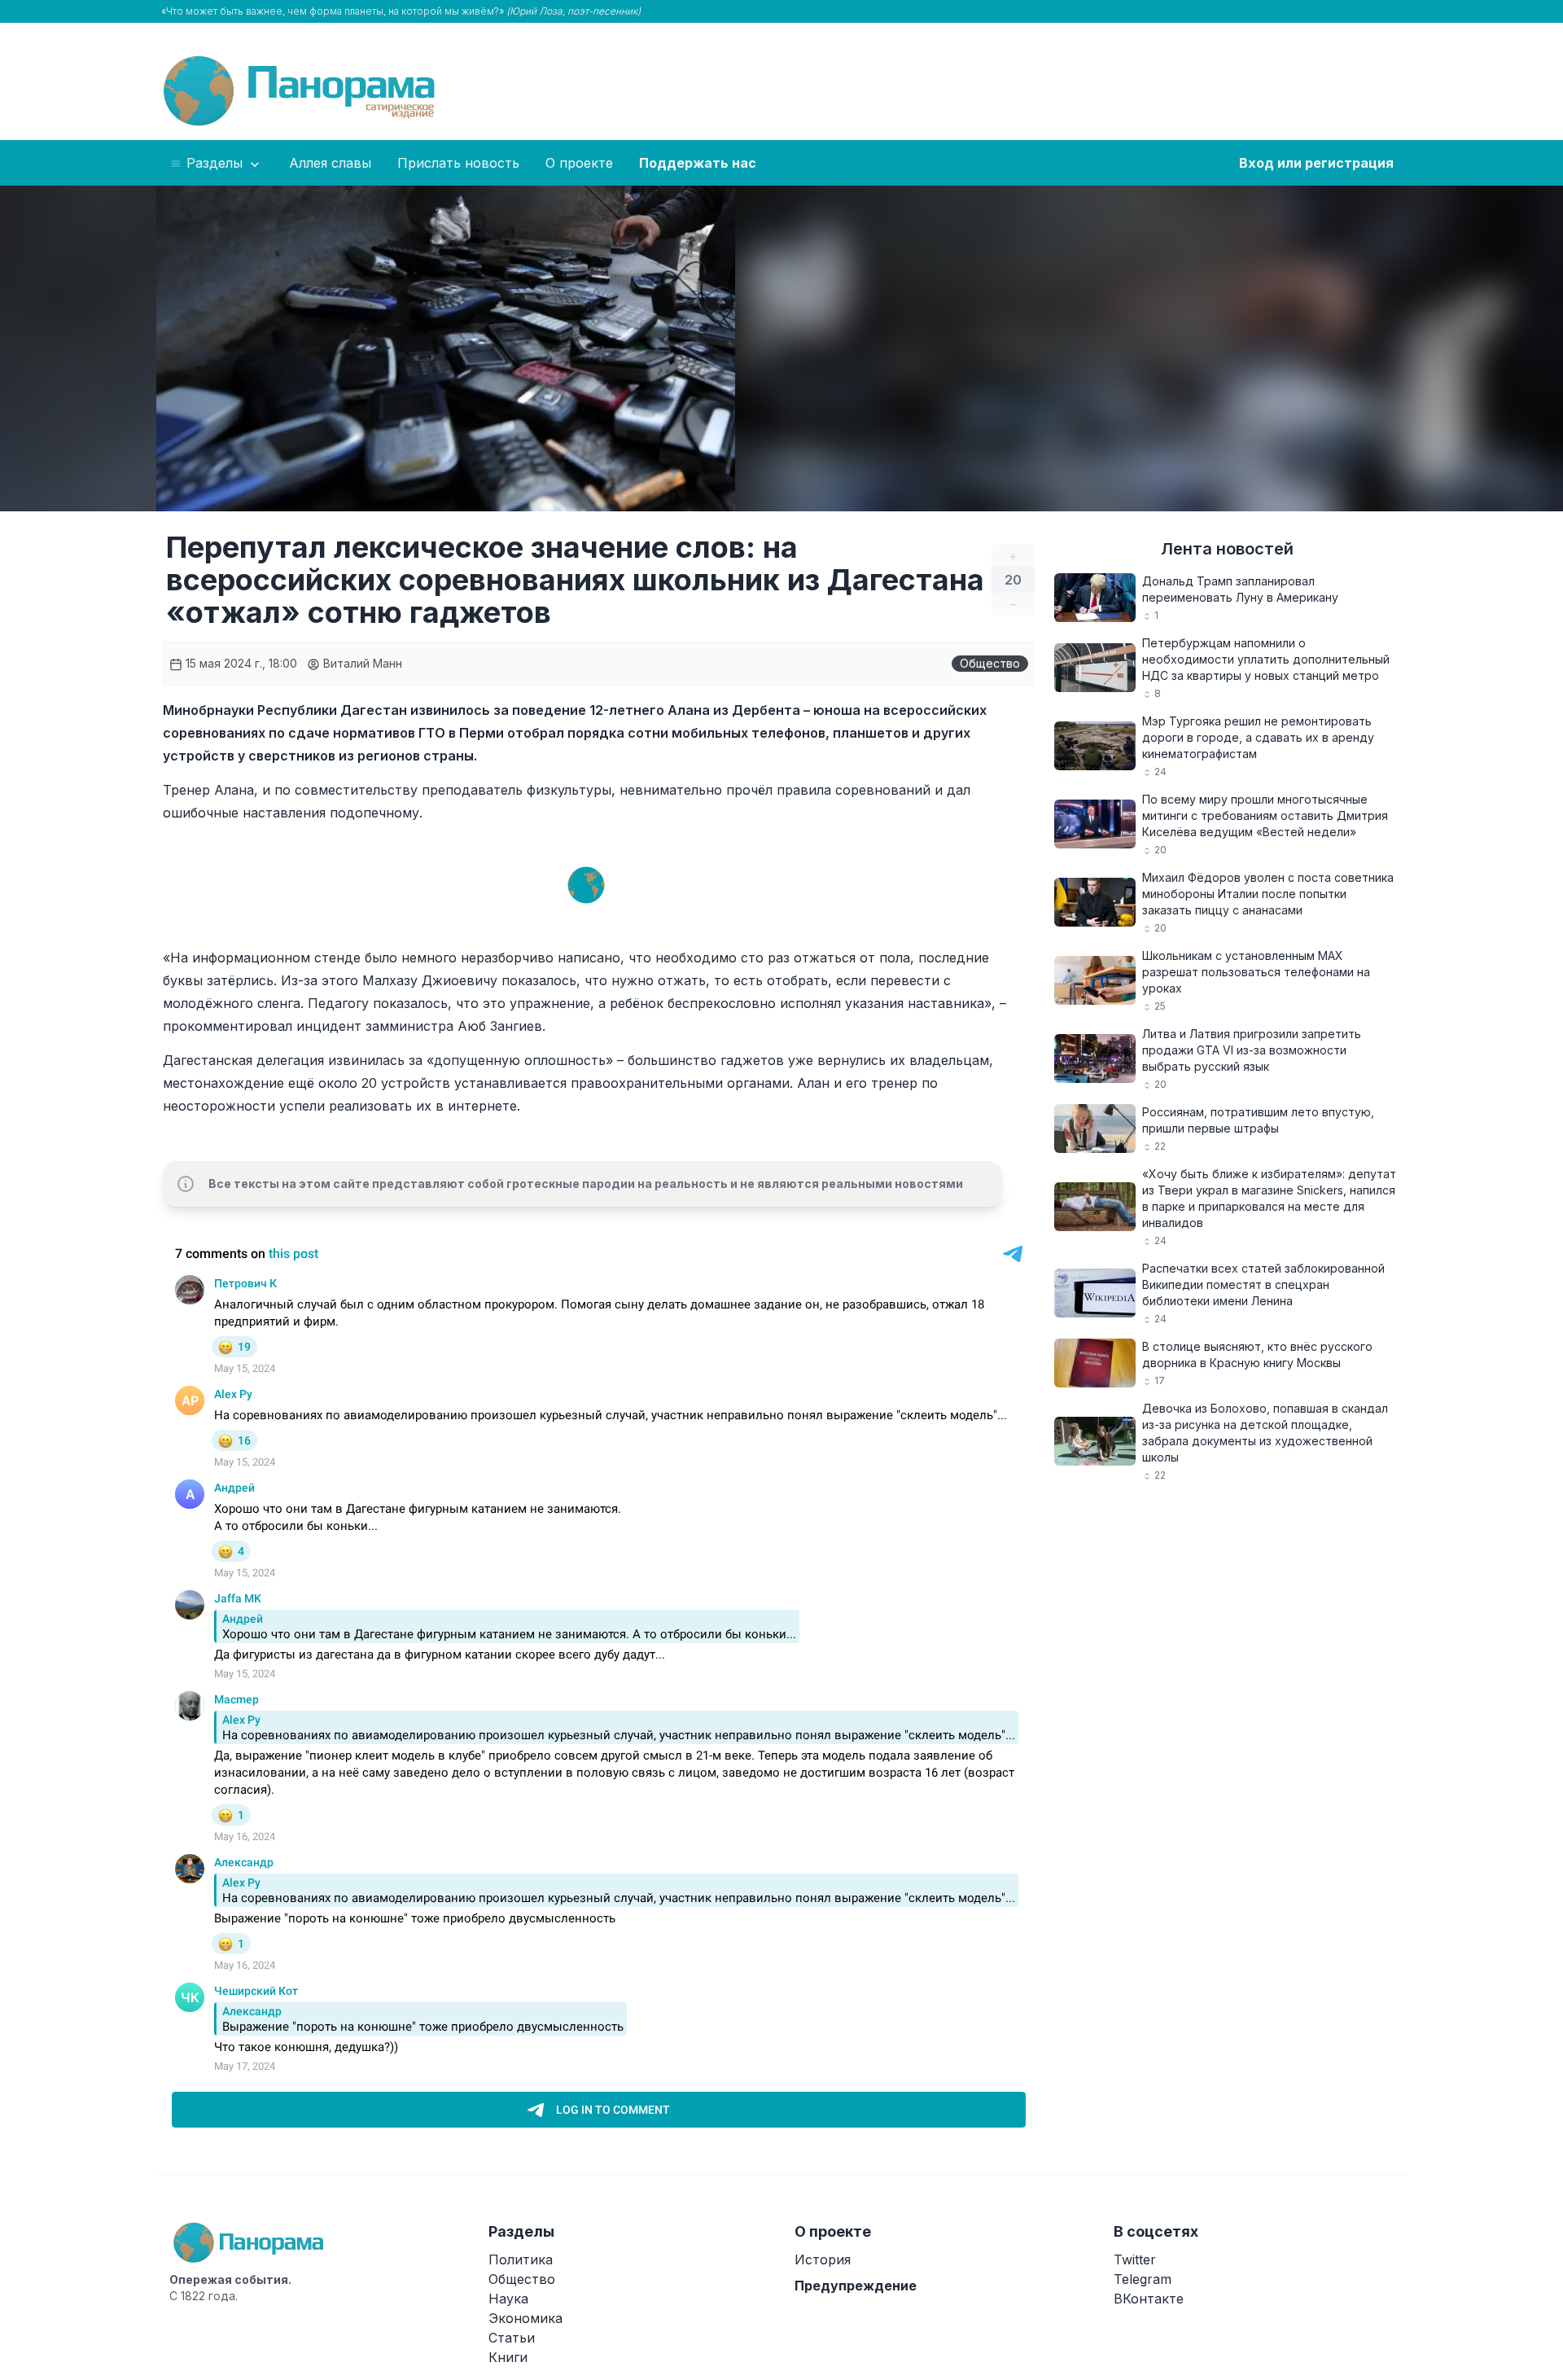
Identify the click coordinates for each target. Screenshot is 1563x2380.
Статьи (512, 2338)
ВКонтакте (1149, 2299)
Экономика (525, 2318)
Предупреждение (856, 2286)
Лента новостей (1227, 549)
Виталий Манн (361, 663)
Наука (508, 2299)
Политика (521, 2259)
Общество (990, 663)
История (823, 2259)
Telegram (1143, 2279)
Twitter (1135, 2259)
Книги (508, 2357)
